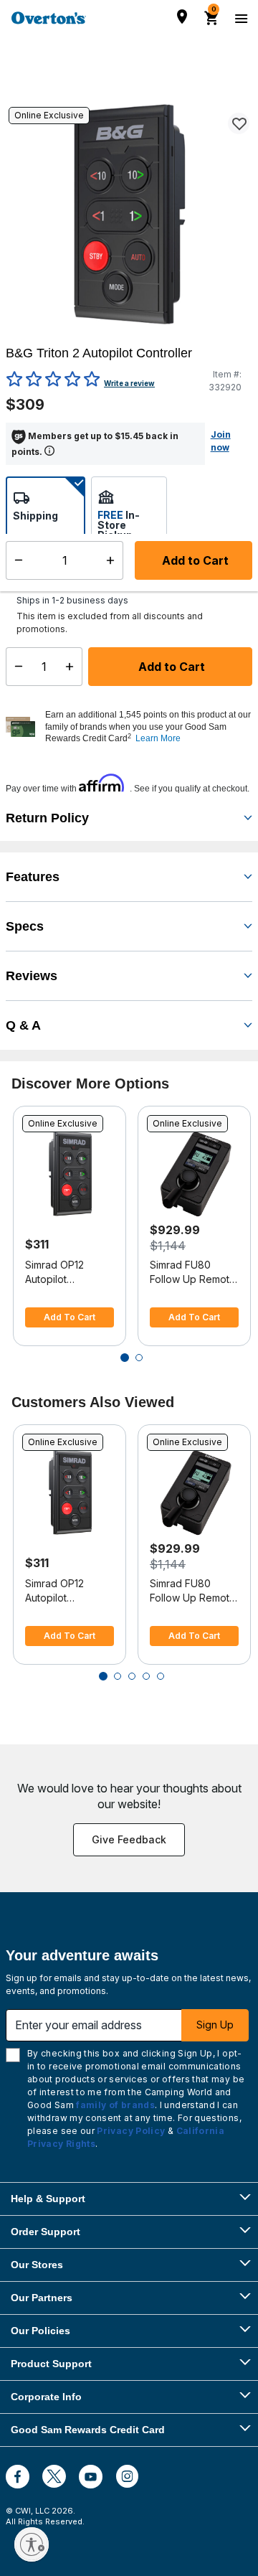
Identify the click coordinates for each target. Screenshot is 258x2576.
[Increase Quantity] (73, 667)
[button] (147, 727)
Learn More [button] (158, 738)
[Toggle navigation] (239, 18)
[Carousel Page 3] (132, 1676)
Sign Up (215, 2025)
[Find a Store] (182, 17)
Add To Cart (70, 1317)
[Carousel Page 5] (161, 1676)
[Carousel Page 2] (139, 1358)
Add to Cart (170, 667)
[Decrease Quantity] (15, 667)
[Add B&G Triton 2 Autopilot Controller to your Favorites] (239, 123)
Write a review (129, 383)
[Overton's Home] (49, 18)
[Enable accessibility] (32, 2544)
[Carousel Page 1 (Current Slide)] (125, 1358)
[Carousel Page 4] (146, 1676)
